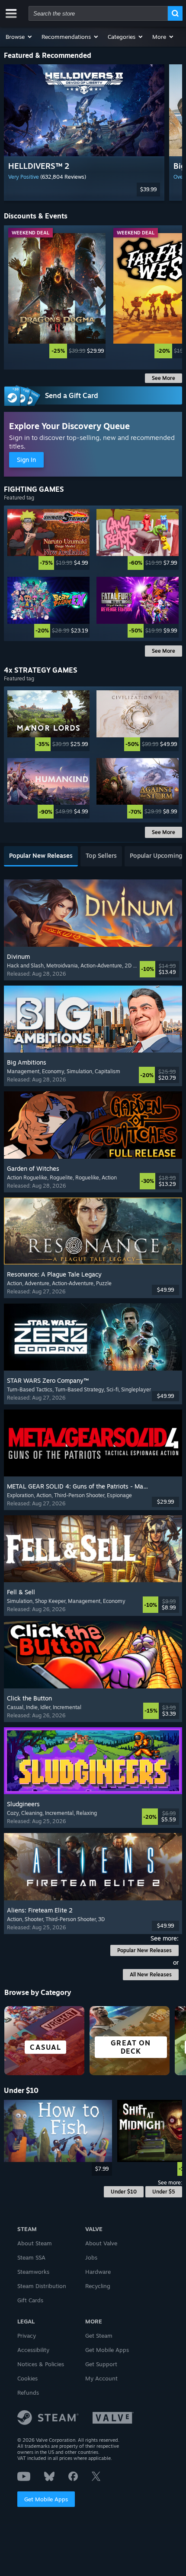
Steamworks (33, 2272)
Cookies (27, 2378)
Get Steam (99, 2336)
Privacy (27, 2336)
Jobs (91, 2257)
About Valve (101, 2243)
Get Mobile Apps (46, 2499)
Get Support (101, 2364)
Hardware (98, 2272)
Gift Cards (30, 2300)
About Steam (35, 2243)
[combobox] (98, 13)
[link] (57, 296)
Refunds (28, 2393)
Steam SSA (31, 2257)
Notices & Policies (41, 2364)
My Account (101, 2378)
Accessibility (33, 2350)
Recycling (98, 2286)
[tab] (41, 856)
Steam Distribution (42, 2286)
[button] (19, 37)
